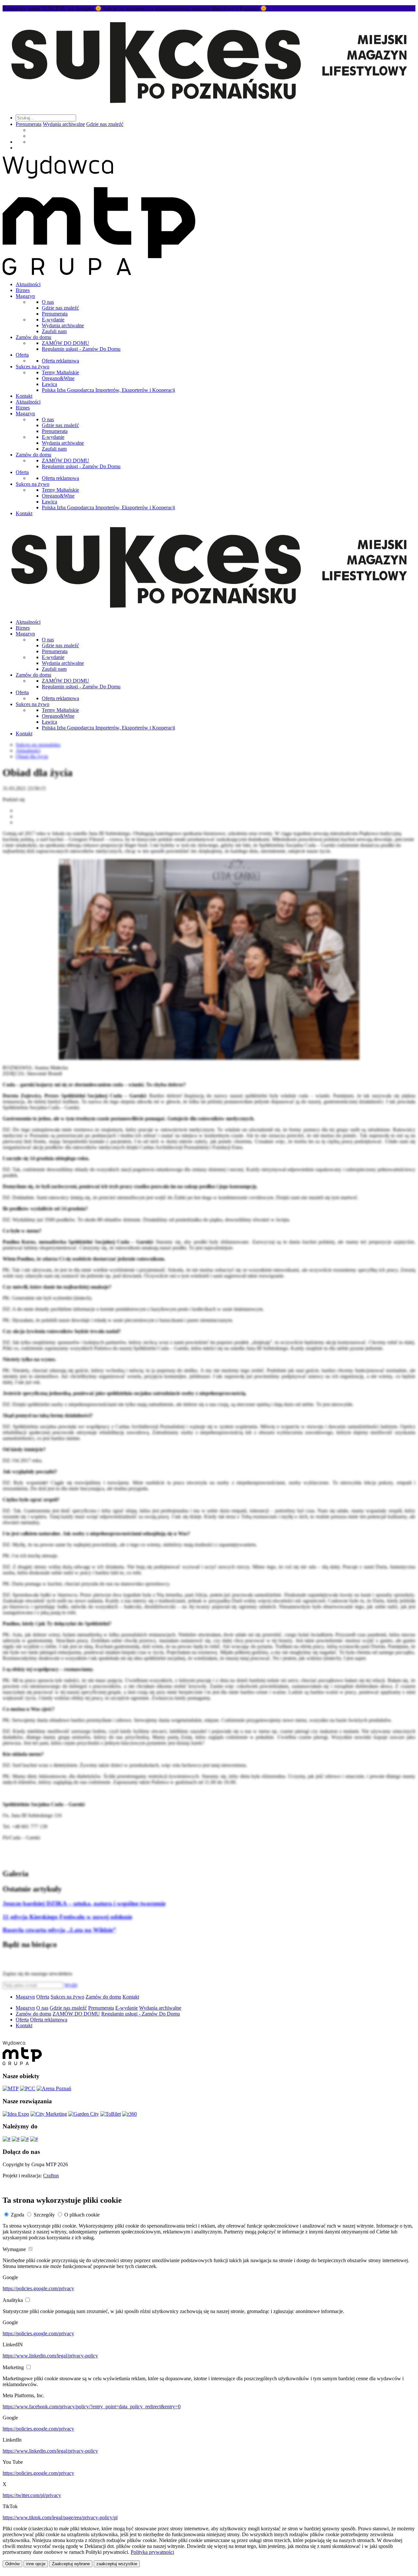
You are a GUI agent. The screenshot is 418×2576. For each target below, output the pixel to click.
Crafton (51, 2176)
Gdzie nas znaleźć (105, 124)
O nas (48, 302)
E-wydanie (53, 320)
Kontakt (24, 396)
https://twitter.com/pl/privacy (32, 2495)
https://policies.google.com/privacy (38, 2288)
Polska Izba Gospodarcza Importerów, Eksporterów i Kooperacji (108, 390)
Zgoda (17, 2215)
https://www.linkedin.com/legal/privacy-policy (50, 2356)
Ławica (49, 384)
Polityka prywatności (152, 2552)
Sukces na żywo (32, 367)
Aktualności (28, 284)
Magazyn (25, 296)
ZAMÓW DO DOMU (65, 343)
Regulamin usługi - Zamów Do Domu (81, 349)
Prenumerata (29, 124)
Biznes (23, 290)
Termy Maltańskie (60, 372)
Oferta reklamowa (60, 361)
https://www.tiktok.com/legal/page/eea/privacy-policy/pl (60, 2517)
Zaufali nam (54, 331)
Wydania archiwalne (64, 124)
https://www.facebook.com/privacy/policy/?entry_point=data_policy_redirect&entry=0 (92, 2407)
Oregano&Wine (58, 378)
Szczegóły (44, 2215)
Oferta (22, 355)
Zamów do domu (33, 337)
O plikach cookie (82, 2215)
